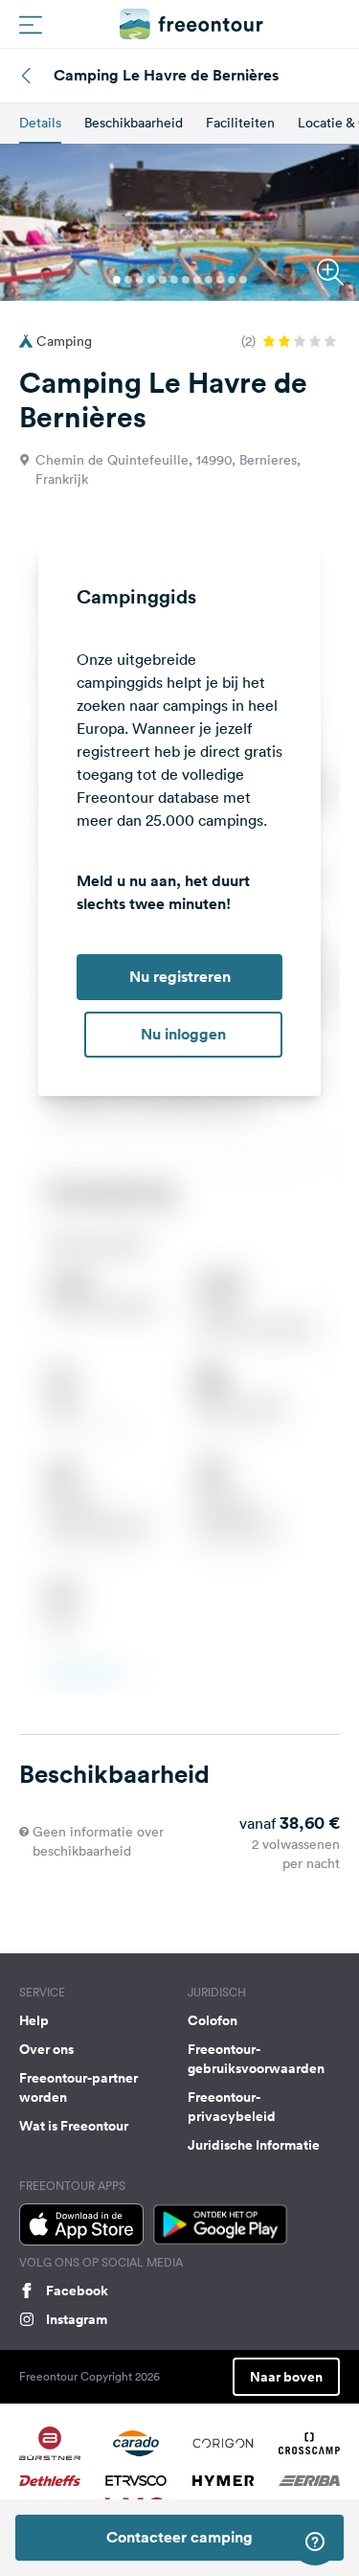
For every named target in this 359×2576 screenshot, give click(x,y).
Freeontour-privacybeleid (232, 2107)
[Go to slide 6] (174, 280)
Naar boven (286, 2377)
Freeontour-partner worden (79, 2087)
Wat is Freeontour (74, 2126)
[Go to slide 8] (197, 280)
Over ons (46, 2049)
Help (34, 2020)
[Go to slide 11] (232, 280)
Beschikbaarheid (134, 123)
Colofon (213, 2020)
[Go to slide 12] (243, 280)
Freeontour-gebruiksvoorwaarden (256, 2059)
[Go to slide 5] (163, 280)
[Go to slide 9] (209, 280)
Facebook (77, 2291)
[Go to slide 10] (220, 280)
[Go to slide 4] (151, 280)
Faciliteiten (240, 123)
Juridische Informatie (254, 2145)
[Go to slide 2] (128, 280)
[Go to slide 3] (140, 280)
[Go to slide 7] (186, 280)
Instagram (77, 2319)
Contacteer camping (179, 2537)
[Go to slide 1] (117, 280)
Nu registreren (180, 977)
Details (40, 123)
